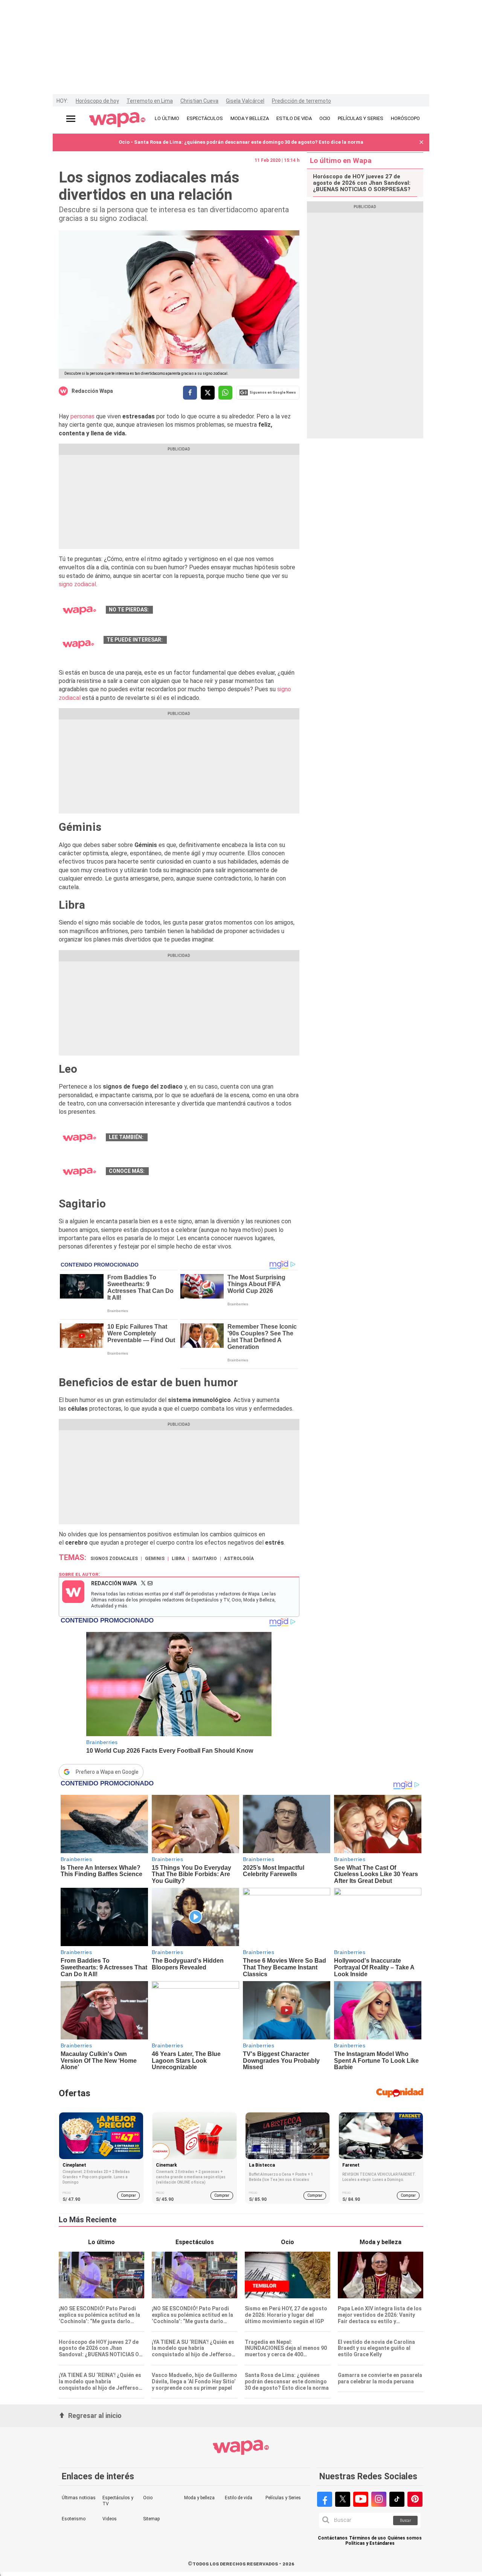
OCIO (325, 118)
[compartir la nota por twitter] (208, 393)
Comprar (128, 2195)
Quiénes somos (405, 2538)
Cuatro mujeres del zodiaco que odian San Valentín (220, 610)
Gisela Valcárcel (245, 101)
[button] (421, 142)
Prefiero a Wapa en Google (107, 1772)
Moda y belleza (199, 2498)
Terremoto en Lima (150, 101)
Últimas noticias (79, 2498)
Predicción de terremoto (301, 101)
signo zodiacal (77, 584)
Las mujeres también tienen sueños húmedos (208, 1171)
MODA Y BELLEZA (250, 118)
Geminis (155, 1559)
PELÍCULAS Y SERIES (361, 118)
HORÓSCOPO (405, 118)
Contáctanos (333, 2538)
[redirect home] (117, 120)
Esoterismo (74, 2519)
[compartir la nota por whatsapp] (225, 393)
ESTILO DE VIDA (294, 118)
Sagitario (204, 1559)
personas (83, 416)
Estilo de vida (239, 2498)
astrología (239, 1559)
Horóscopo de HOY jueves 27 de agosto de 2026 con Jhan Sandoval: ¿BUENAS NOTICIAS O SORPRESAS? (362, 183)
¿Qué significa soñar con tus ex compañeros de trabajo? (221, 1137)
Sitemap (151, 2519)
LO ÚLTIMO (167, 118)
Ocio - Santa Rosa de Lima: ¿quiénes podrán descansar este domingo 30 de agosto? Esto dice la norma (241, 142)
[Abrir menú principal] (71, 119)
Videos (110, 2519)
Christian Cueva (199, 101)
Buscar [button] (406, 2520)
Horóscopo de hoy (97, 101)
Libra (178, 1559)
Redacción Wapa (92, 391)
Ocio (148, 2498)
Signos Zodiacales (114, 1559)
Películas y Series (283, 2498)
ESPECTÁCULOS (205, 118)
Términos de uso (368, 2538)
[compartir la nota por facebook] (190, 393)
